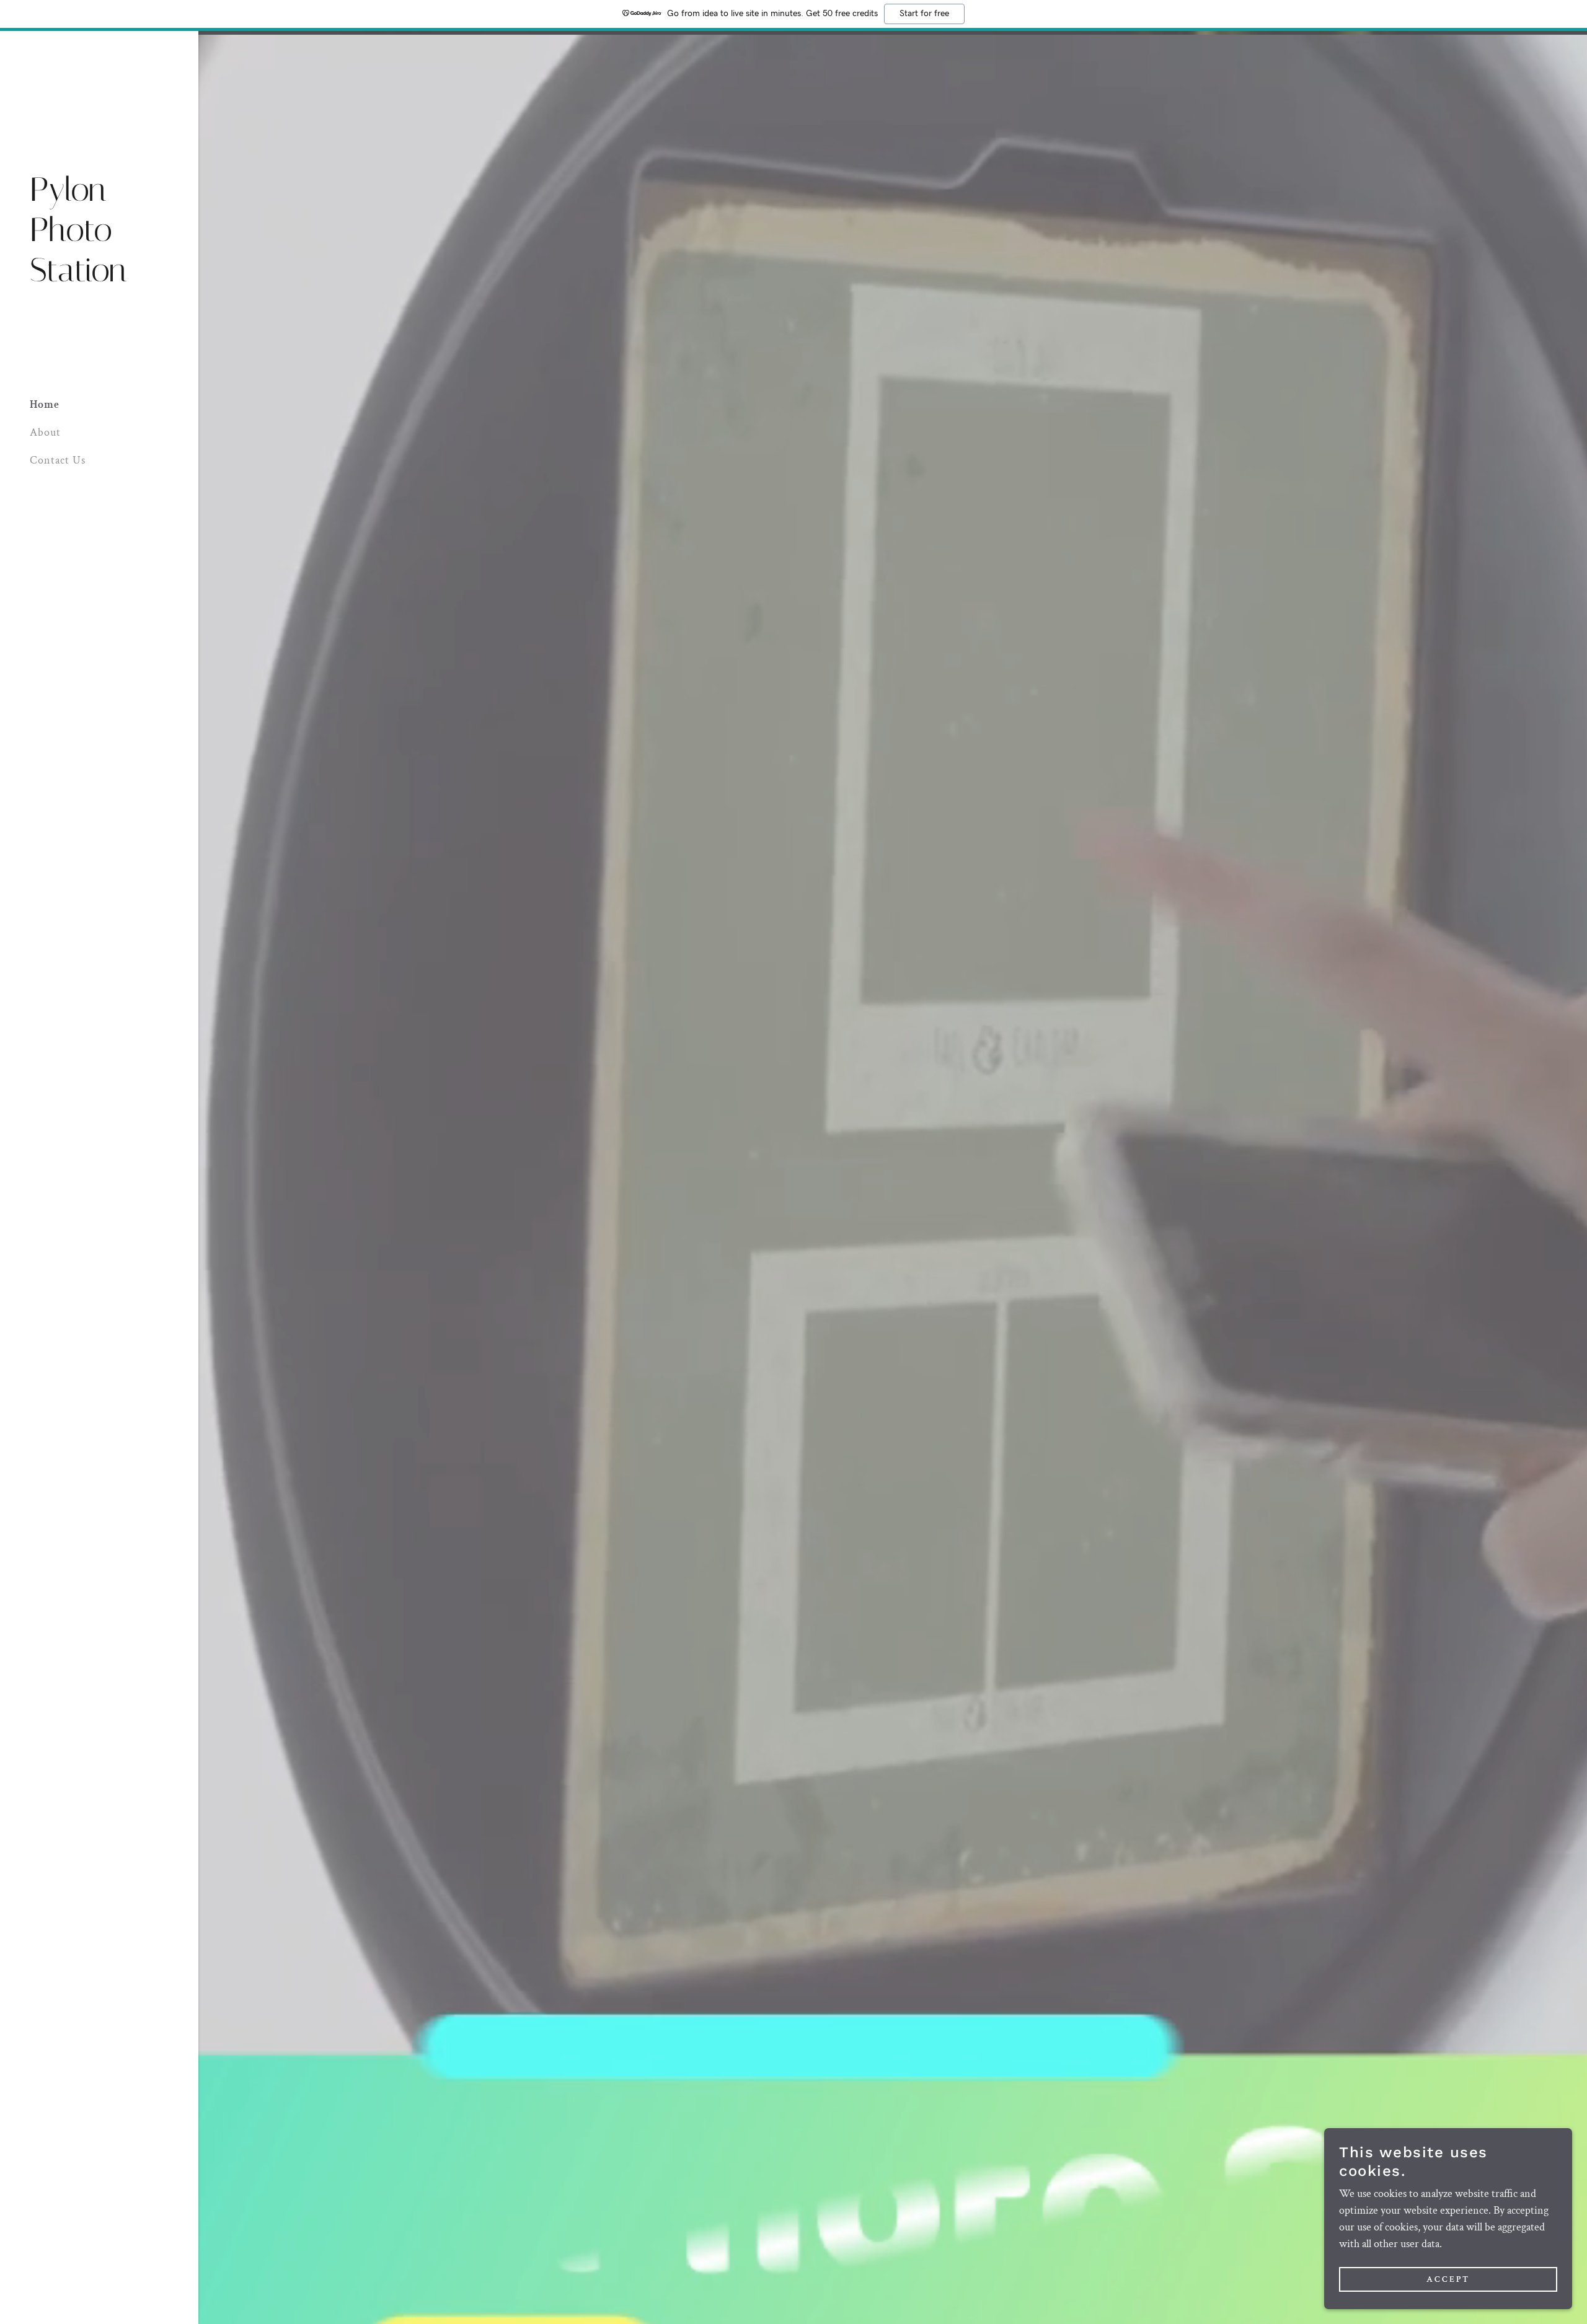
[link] (99, 278)
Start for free (924, 14)
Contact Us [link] (58, 460)
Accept (1448, 2279)
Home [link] (45, 404)
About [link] (45, 432)
